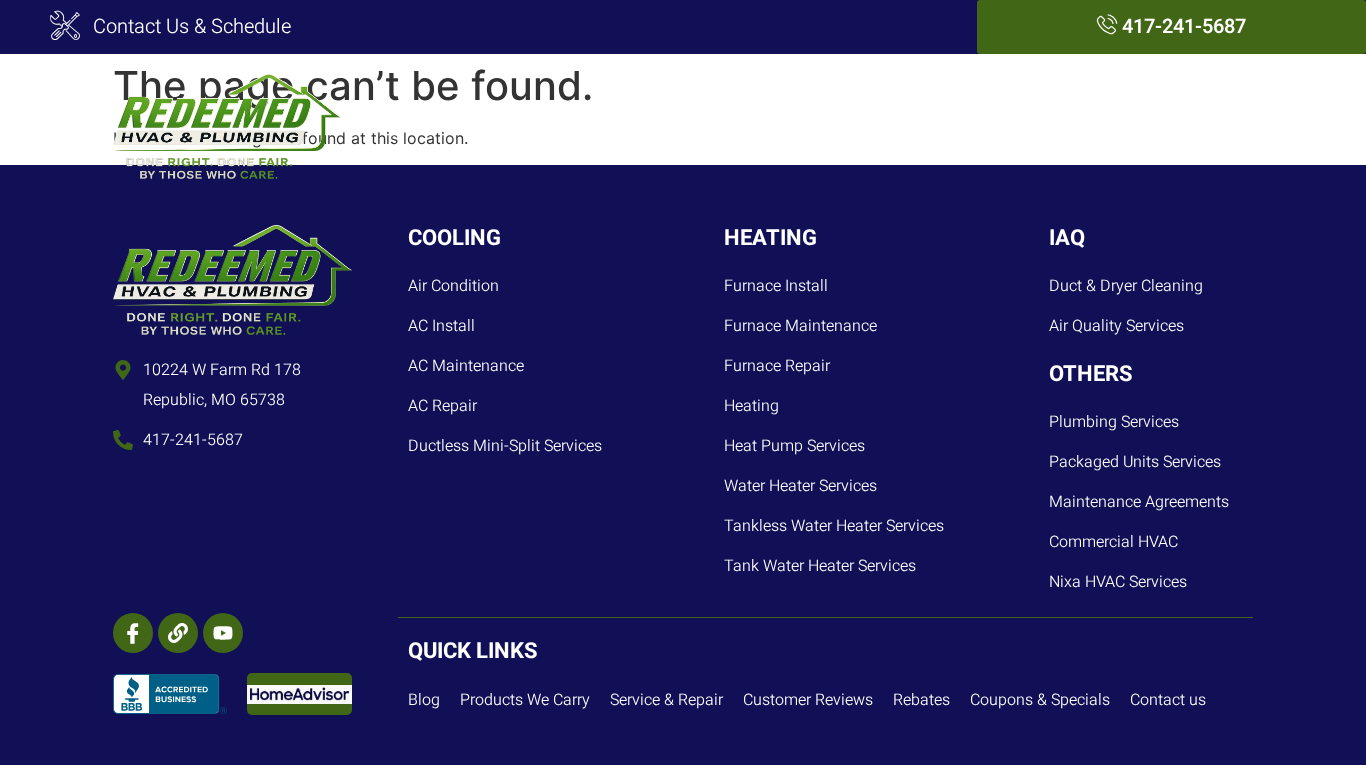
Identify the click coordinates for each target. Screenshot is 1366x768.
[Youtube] (223, 633)
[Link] (178, 633)
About (1096, 125)
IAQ (886, 125)
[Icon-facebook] (133, 633)
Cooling (538, 125)
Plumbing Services (767, 125)
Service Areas (986, 125)
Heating (631, 125)
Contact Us (1194, 125)
